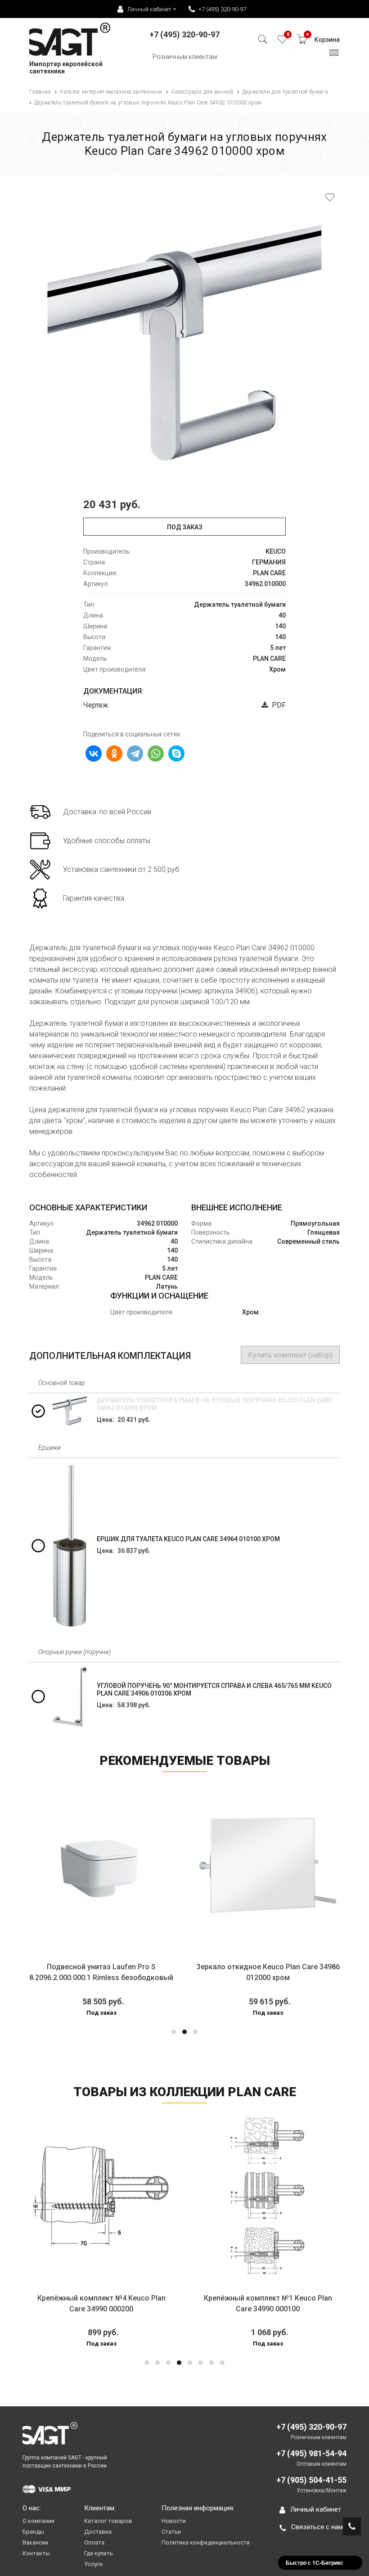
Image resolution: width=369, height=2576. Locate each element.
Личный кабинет (316, 2509)
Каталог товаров (108, 2521)
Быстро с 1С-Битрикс (315, 2562)
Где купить (99, 2553)
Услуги (93, 2564)
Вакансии (35, 2542)
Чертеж (96, 705)
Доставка (98, 2532)
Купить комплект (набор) (290, 1355)
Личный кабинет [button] (149, 9)
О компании (38, 2521)
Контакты (36, 2553)
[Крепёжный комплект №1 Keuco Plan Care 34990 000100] (212, 2196)
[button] (174, 2032)
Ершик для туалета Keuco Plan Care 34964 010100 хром (188, 1539)
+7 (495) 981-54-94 (311, 2453)
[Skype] (176, 753)
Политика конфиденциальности (206, 2542)
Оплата (94, 2542)
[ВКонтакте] (94, 753)
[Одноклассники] (114, 753)
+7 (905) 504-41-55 (311, 2480)
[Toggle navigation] (334, 55)
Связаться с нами (319, 2527)
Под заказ (185, 527)
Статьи (171, 2532)
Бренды (33, 2532)
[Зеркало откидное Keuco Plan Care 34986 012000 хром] (182, 1865)
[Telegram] (135, 753)
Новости (174, 2521)
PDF (277, 705)
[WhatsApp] (156, 753)
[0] (282, 42)
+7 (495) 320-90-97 (222, 9)
